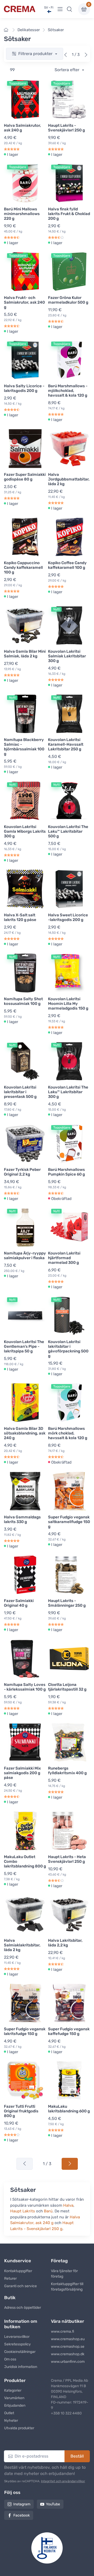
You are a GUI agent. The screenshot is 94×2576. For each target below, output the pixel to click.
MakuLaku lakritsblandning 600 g (69, 2109)
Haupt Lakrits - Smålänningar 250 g (67, 1603)
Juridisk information (21, 2367)
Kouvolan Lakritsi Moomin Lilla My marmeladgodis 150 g (68, 1004)
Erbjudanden (15, 2405)
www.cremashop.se (68, 2347)
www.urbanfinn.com (68, 2362)
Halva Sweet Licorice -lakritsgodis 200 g (68, 917)
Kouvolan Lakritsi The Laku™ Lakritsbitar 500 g (68, 831)
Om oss (10, 2359)
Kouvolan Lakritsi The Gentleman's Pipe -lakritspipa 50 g (24, 1346)
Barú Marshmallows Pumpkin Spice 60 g (66, 1172)
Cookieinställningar (20, 2352)
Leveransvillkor (17, 2337)
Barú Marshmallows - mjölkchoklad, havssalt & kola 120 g (68, 391)
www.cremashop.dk (68, 2354)
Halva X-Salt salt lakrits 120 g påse (20, 917)
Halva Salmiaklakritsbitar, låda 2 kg (22, 1945)
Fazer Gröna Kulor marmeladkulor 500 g (68, 300)
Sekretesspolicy (17, 2344)
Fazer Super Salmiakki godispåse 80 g (25, 477)
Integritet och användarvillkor (63, 2481)
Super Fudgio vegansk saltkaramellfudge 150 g (69, 1522)
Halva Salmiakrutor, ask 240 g (22, 128)
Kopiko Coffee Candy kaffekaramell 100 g (67, 565)
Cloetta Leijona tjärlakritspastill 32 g (67, 1687)
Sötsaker (56, 30)
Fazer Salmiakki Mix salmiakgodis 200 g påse (22, 1773)
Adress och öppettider (23, 2308)
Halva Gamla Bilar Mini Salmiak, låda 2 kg (25, 654)
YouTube (53, 2504)
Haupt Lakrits (23, 2211)
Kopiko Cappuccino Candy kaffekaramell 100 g (23, 568)
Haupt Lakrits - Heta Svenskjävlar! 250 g (67, 1859)
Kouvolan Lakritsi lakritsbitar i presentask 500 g (20, 1092)
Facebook (22, 2515)
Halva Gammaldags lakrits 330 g (22, 1519)
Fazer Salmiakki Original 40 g (19, 1603)
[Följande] (86, 55)
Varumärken (14, 2398)
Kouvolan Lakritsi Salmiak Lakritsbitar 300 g (67, 656)
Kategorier (13, 2390)
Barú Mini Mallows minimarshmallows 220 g (22, 214)
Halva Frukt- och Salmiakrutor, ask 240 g (24, 302)
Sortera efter (67, 70)
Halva (68, 2205)
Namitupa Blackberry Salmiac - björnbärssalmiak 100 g (24, 747)
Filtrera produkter (36, 54)
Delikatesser (29, 30)
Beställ (77, 2456)
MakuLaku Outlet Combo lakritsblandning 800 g (25, 1861)
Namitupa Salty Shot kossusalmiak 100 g (23, 1001)
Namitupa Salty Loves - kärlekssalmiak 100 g (25, 1687)
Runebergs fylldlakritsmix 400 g (67, 1771)
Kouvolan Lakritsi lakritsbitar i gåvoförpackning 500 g (68, 1349)
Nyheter (11, 2421)
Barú (48, 2211)
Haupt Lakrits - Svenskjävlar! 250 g (66, 128)
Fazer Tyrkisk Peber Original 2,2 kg (22, 1172)
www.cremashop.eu (68, 2339)
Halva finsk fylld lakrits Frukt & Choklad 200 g (69, 214)
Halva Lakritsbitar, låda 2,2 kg (65, 1943)
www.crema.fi (63, 2331)
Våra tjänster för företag (64, 2274)
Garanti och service (20, 2286)
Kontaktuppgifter (18, 2271)
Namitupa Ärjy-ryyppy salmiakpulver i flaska (25, 1256)
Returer (10, 2278)
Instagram (22, 2504)
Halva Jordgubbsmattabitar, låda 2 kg (69, 479)
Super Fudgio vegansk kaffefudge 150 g (69, 2031)
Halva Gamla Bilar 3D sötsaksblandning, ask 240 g (25, 1433)
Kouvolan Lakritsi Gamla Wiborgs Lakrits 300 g (25, 831)
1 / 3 (47, 2164)
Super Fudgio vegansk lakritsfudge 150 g (25, 2031)
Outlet (9, 2413)
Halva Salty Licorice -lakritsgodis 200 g (24, 388)
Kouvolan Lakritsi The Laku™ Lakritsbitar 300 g (68, 1092)
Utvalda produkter (19, 2428)
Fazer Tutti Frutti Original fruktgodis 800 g (21, 2111)
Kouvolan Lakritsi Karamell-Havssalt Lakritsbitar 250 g (66, 744)
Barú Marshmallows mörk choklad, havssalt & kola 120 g (68, 1433)
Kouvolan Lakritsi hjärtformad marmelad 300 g (64, 1258)
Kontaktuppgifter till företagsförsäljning (67, 2287)
